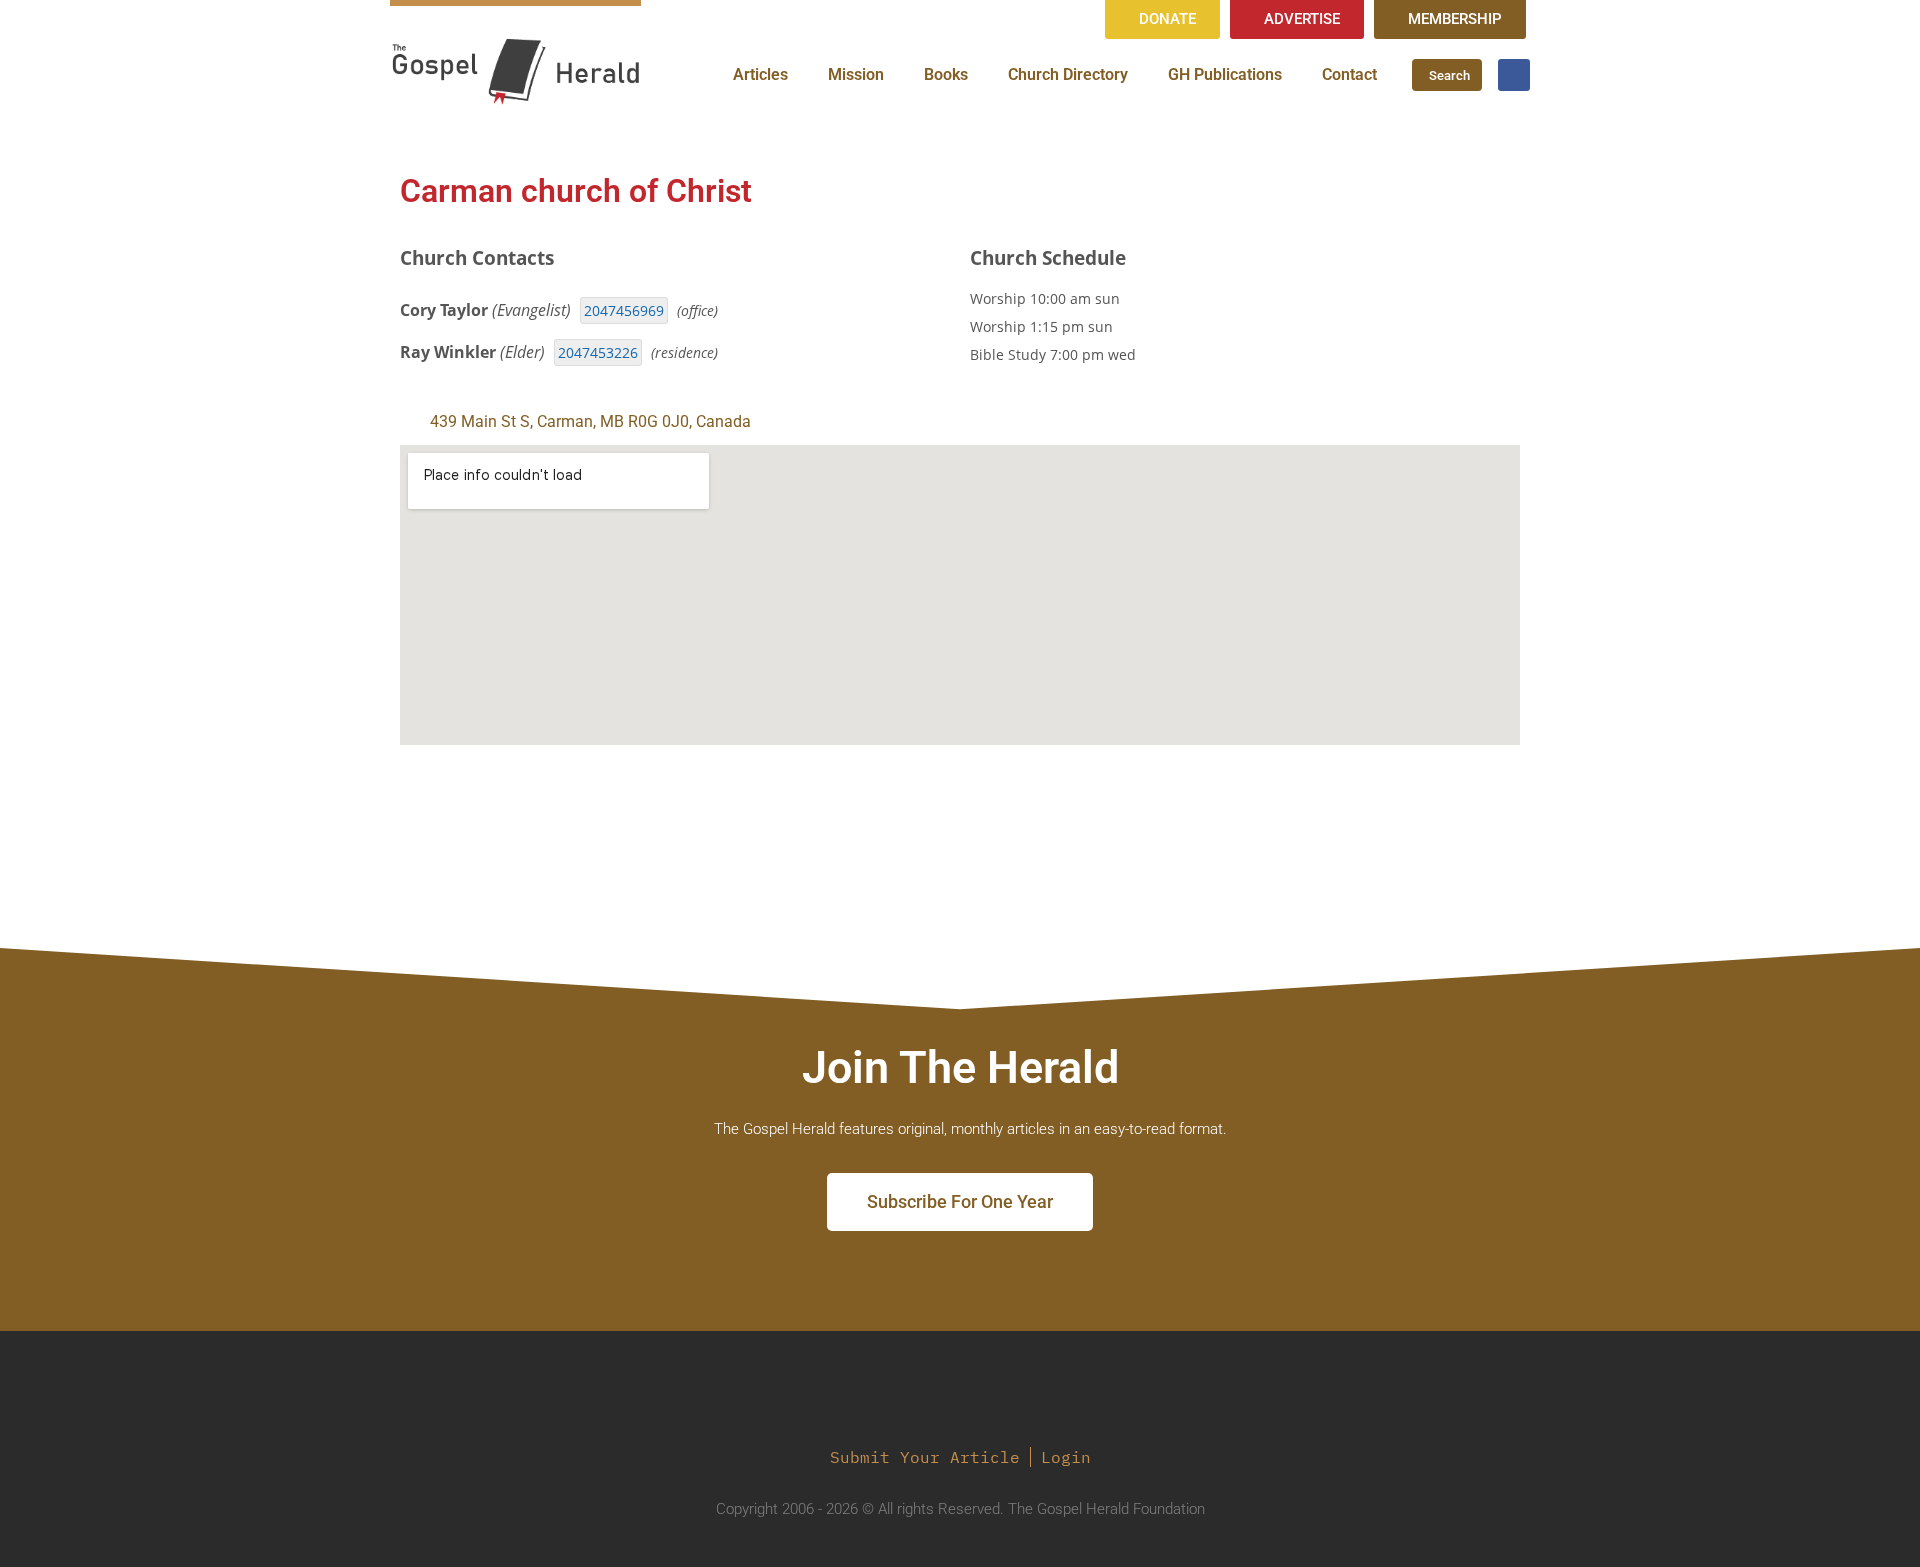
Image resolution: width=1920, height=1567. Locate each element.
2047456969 (624, 310)
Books (946, 74)
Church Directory (1068, 74)
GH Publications (1225, 74)
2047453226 (598, 352)
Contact (1349, 74)
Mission (856, 74)
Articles (760, 74)
